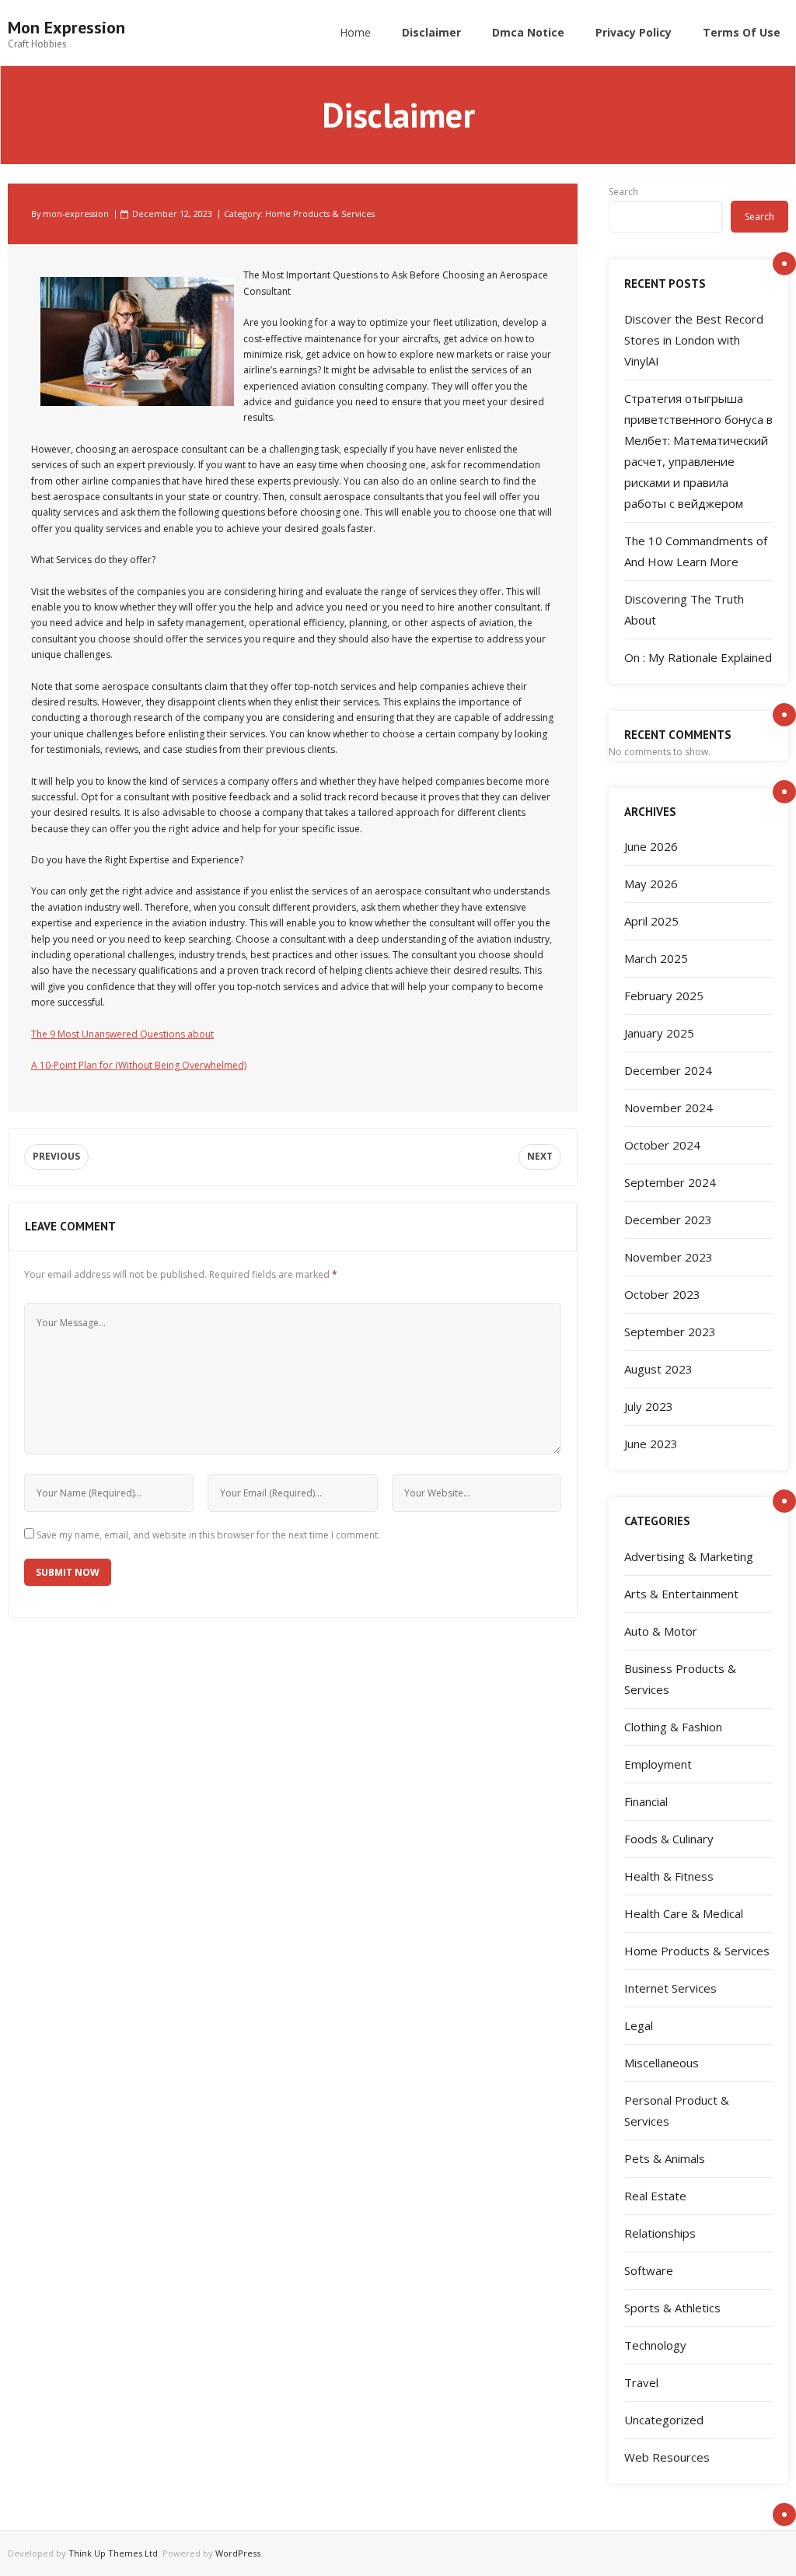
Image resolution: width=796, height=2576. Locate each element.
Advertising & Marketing (689, 1556)
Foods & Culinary (669, 1839)
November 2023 (669, 1257)
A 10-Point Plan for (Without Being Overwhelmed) (139, 1065)
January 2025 (659, 1033)
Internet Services (670, 1988)
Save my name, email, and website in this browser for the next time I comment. (208, 1535)
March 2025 (656, 958)
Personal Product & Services (677, 2110)
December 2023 (668, 1220)
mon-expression (76, 213)
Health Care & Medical (684, 1913)
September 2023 (670, 1332)
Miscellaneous (662, 2063)
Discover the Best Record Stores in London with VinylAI (694, 340)
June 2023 (651, 1444)
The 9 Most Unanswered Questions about (122, 1034)
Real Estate (655, 2196)
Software (649, 2270)
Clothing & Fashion (673, 1727)
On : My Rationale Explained (698, 657)
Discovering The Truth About (684, 609)
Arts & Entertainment (681, 1594)
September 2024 (670, 1182)
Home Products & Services (320, 213)
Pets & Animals (665, 2158)
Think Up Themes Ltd (113, 2553)
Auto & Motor (661, 1631)
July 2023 (649, 1406)
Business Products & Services (680, 1679)
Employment (658, 1764)
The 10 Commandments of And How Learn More (696, 551)
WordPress (238, 2553)
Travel (641, 2382)
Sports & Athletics (672, 2308)
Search (623, 192)
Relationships (660, 2233)
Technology (655, 2345)
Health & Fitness (669, 1876)
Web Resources (667, 2457)
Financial (646, 1801)
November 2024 (669, 1108)
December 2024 (668, 1070)
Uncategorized (664, 2420)
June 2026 (651, 846)
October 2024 (662, 1145)
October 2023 (662, 1294)
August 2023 (658, 1369)
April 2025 (651, 921)
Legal (639, 2025)
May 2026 (651, 884)
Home (355, 32)
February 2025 (664, 996)
